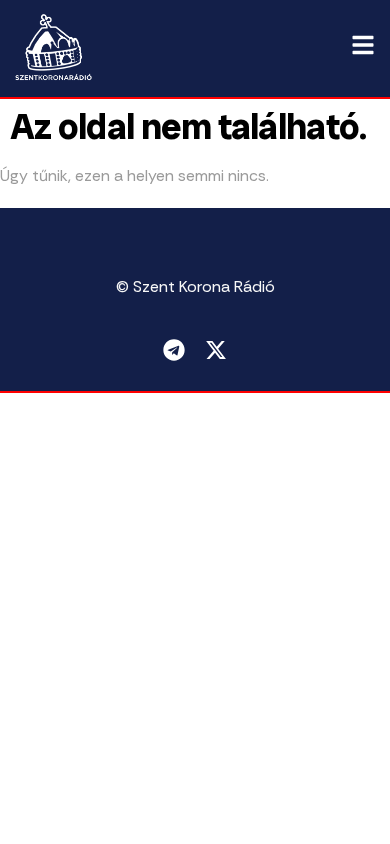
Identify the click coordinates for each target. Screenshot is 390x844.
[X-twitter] (216, 350)
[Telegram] (174, 350)
